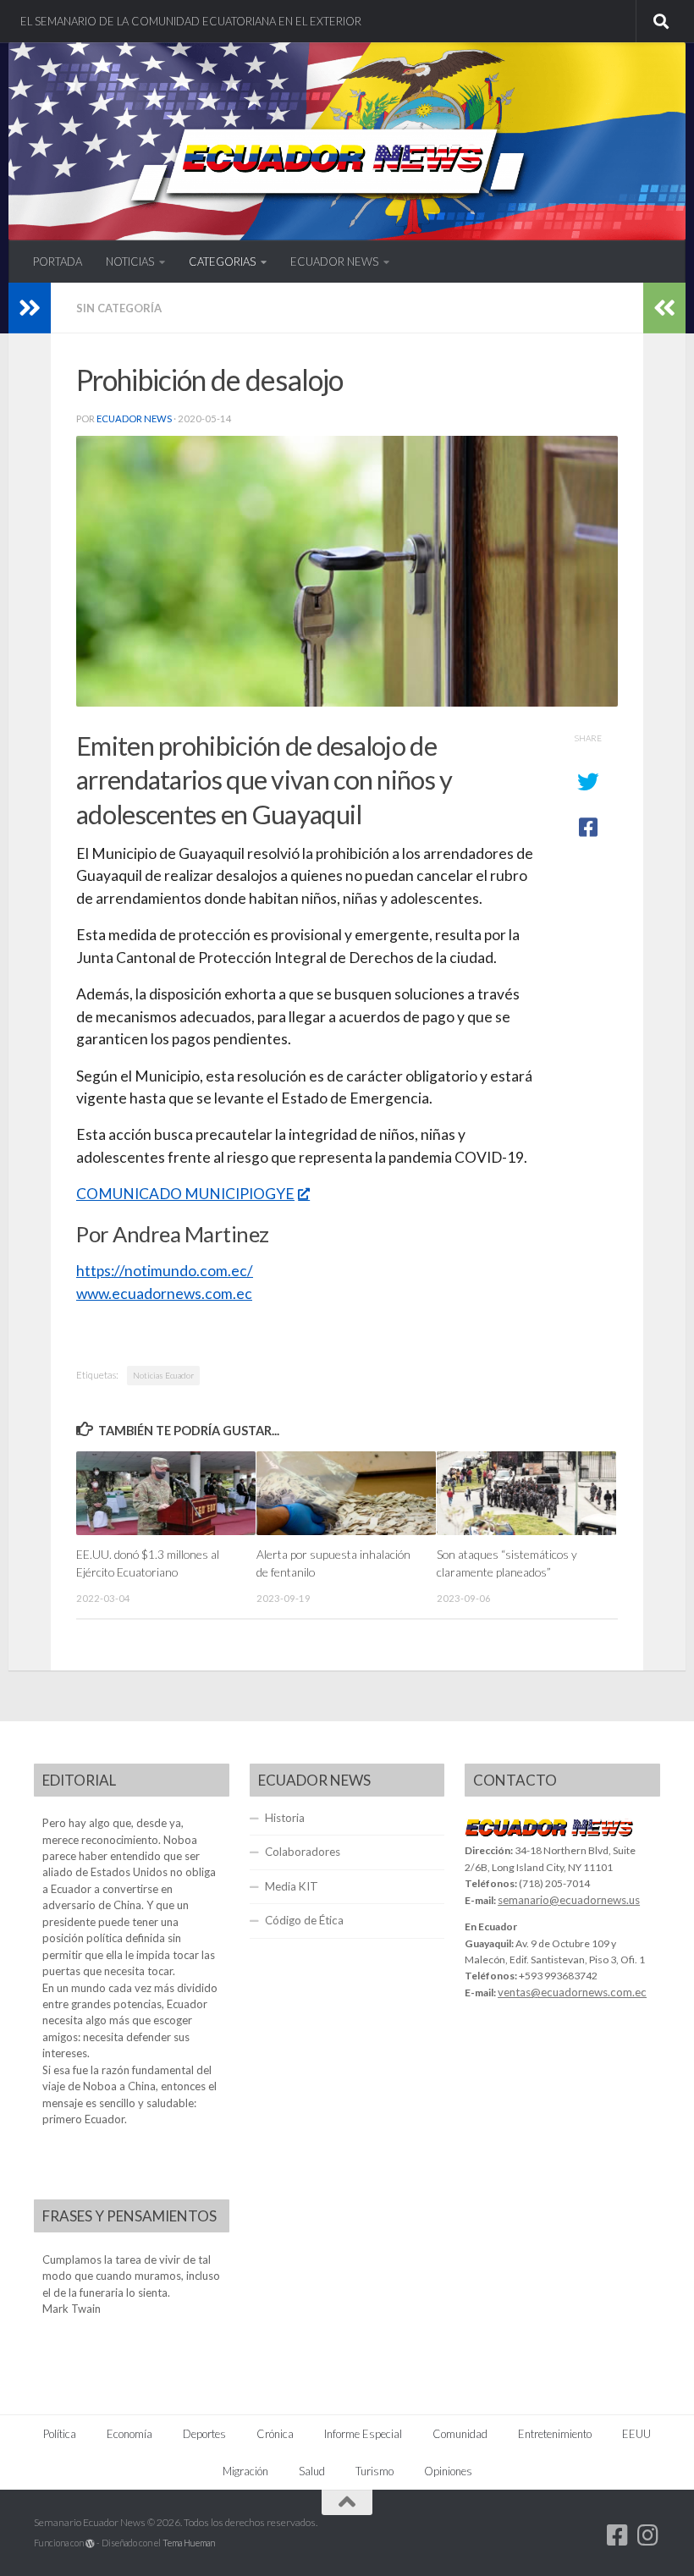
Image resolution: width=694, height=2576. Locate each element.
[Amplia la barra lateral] (30, 308)
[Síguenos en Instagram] (648, 2535)
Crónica (275, 2434)
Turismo (375, 2471)
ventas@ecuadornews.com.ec (572, 1992)
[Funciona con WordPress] (90, 2543)
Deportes (204, 2434)
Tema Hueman (189, 2543)
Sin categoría (119, 308)
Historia (285, 1818)
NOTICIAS (130, 261)
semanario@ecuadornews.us (569, 1900)
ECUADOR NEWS (334, 261)
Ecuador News (134, 418)
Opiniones (448, 2471)
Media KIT (292, 1886)
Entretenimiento (555, 2434)
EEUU (636, 2434)
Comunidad (460, 2434)
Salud (312, 2471)
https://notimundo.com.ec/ (165, 1271)
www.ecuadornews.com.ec (164, 1294)
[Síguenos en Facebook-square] (618, 2535)
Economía (129, 2434)
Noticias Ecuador (163, 1375)
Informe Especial (363, 2434)
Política (60, 2434)
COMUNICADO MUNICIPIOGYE (185, 1194)
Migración (245, 2471)
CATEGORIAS (222, 261)
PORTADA (58, 261)
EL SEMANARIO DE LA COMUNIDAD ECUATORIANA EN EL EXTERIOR (191, 21)
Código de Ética (304, 1920)
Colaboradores (303, 1852)
